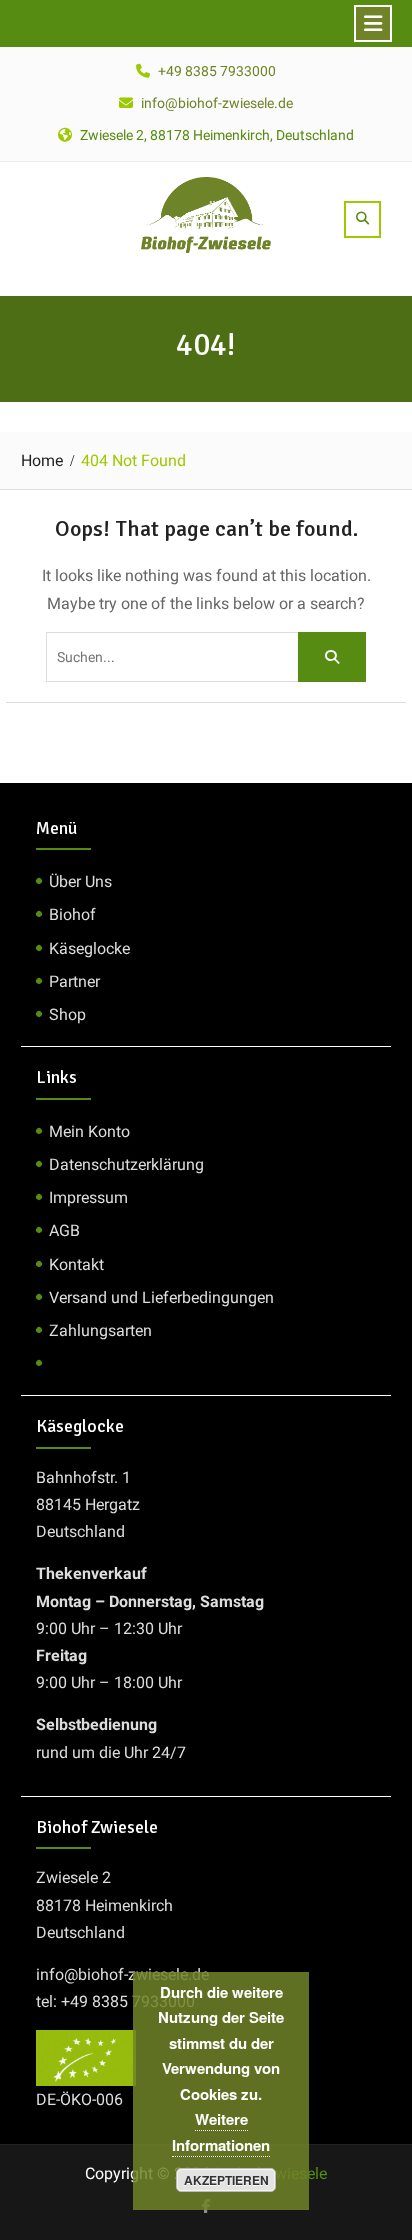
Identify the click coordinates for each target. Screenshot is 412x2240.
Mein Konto (89, 1131)
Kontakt (76, 1264)
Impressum (88, 1197)
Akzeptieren (226, 2180)
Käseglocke (89, 948)
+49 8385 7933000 (217, 71)
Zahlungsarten (100, 1330)
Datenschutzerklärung (126, 1164)
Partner (74, 981)
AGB (64, 1230)
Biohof (72, 914)
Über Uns (80, 881)
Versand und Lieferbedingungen (161, 1297)
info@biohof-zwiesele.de (217, 103)
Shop (67, 1014)
